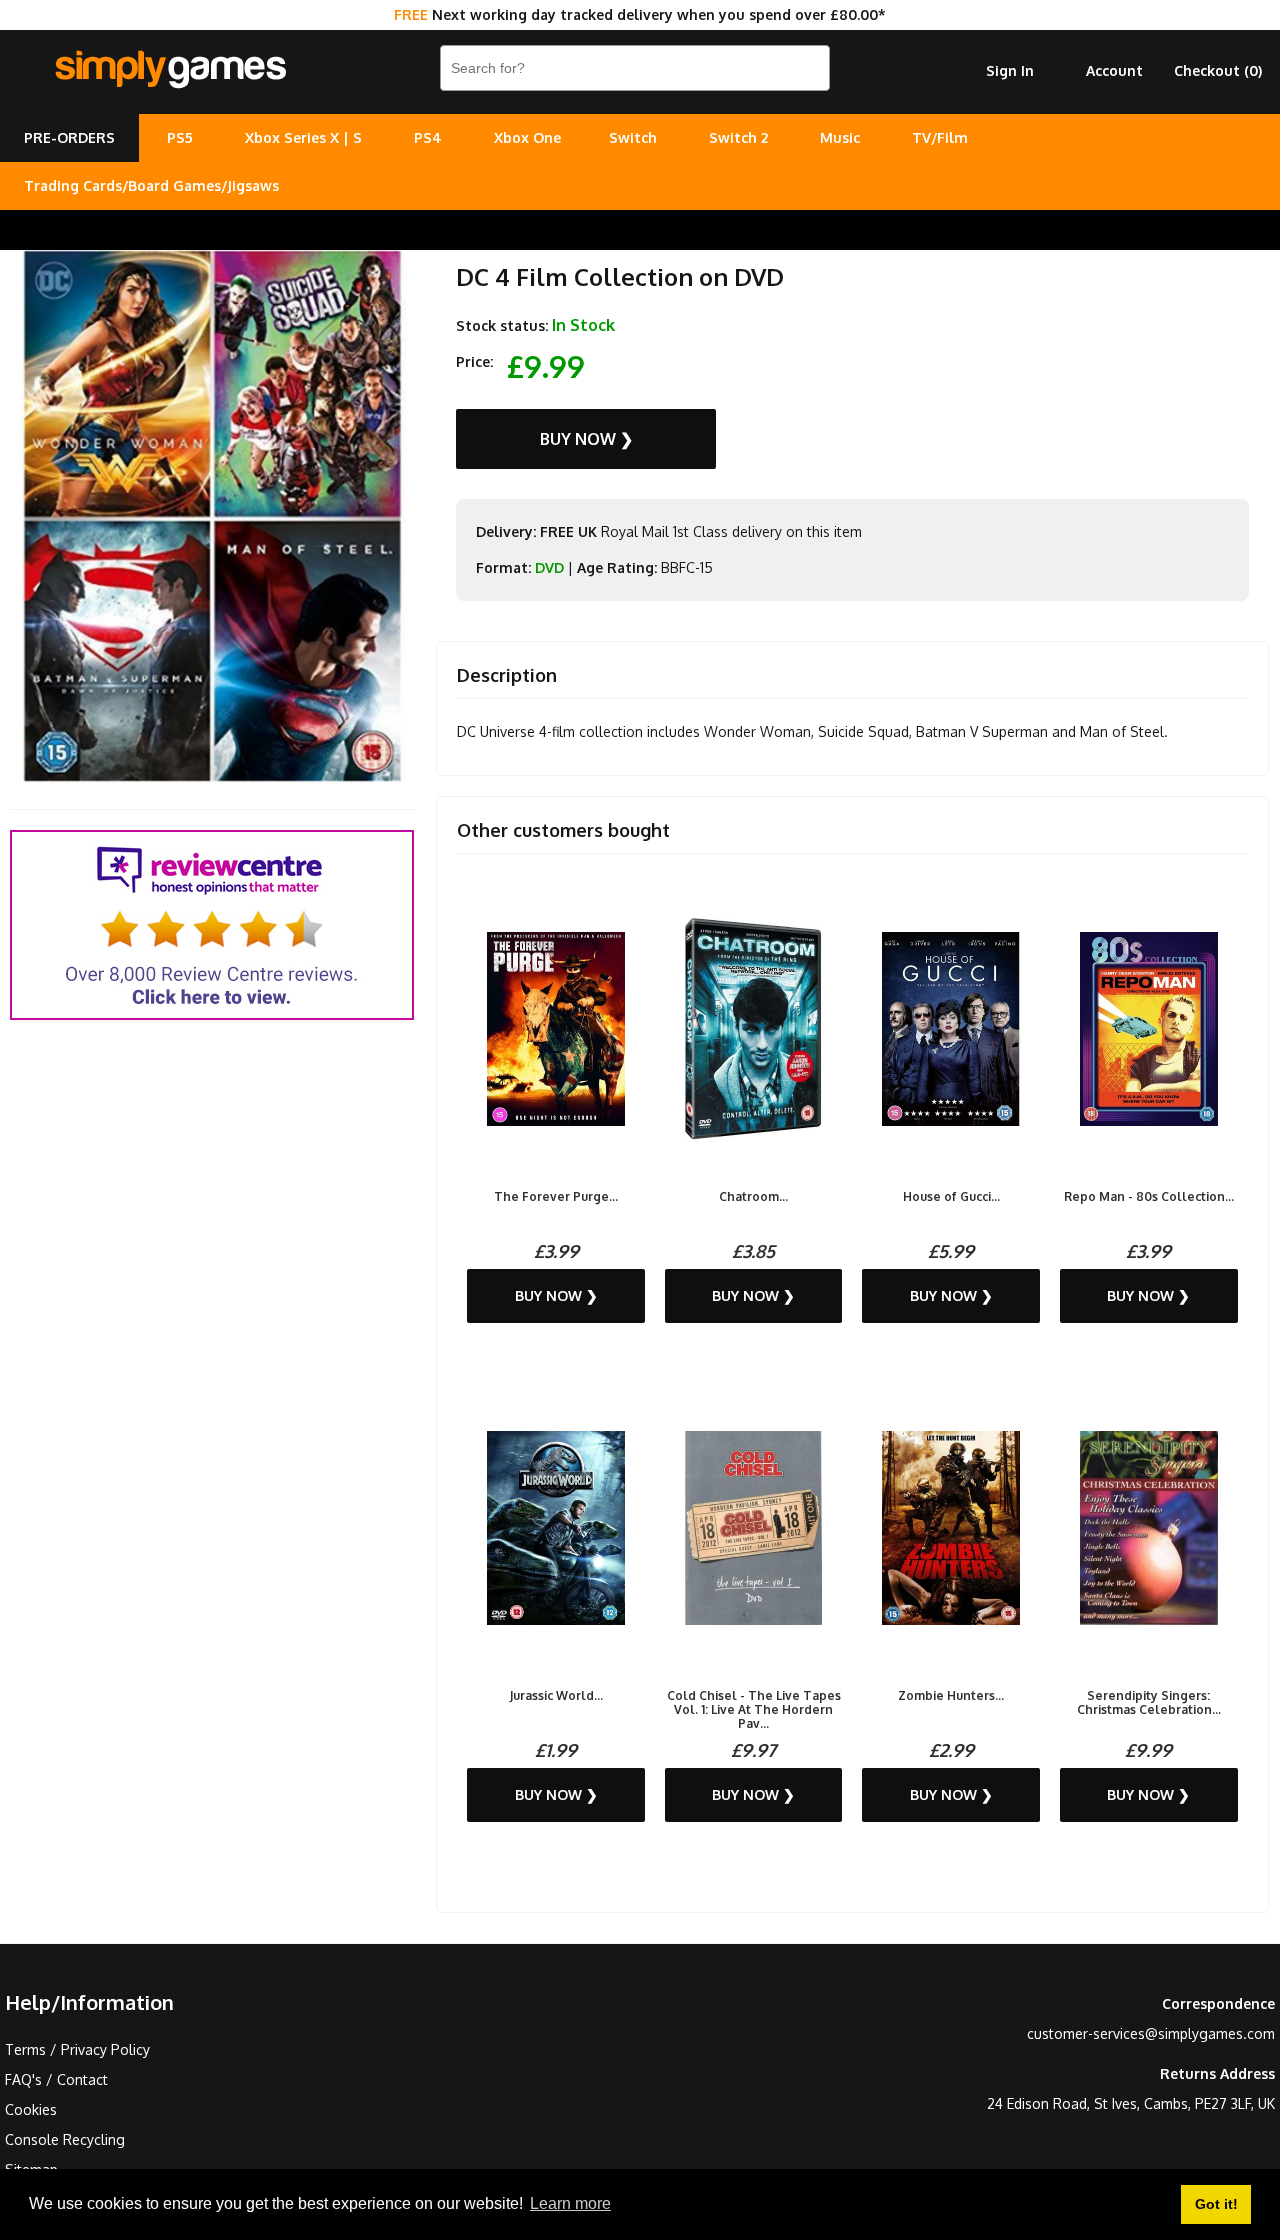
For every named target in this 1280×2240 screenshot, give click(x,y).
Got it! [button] (1216, 2204)
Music (840, 137)
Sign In (1010, 70)
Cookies (31, 2109)
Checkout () (1218, 70)
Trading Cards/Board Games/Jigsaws (151, 185)
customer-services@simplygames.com (1151, 2033)
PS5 (180, 137)
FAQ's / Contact (56, 2079)
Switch (633, 137)
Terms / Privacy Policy (77, 2049)
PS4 (428, 137)
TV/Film (940, 137)
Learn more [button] (570, 2203)
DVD (549, 567)
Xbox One (527, 137)
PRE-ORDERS (69, 137)
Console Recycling (65, 2139)
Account (1114, 70)
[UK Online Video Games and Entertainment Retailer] (170, 70)
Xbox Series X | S (303, 137)
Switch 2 (738, 137)
